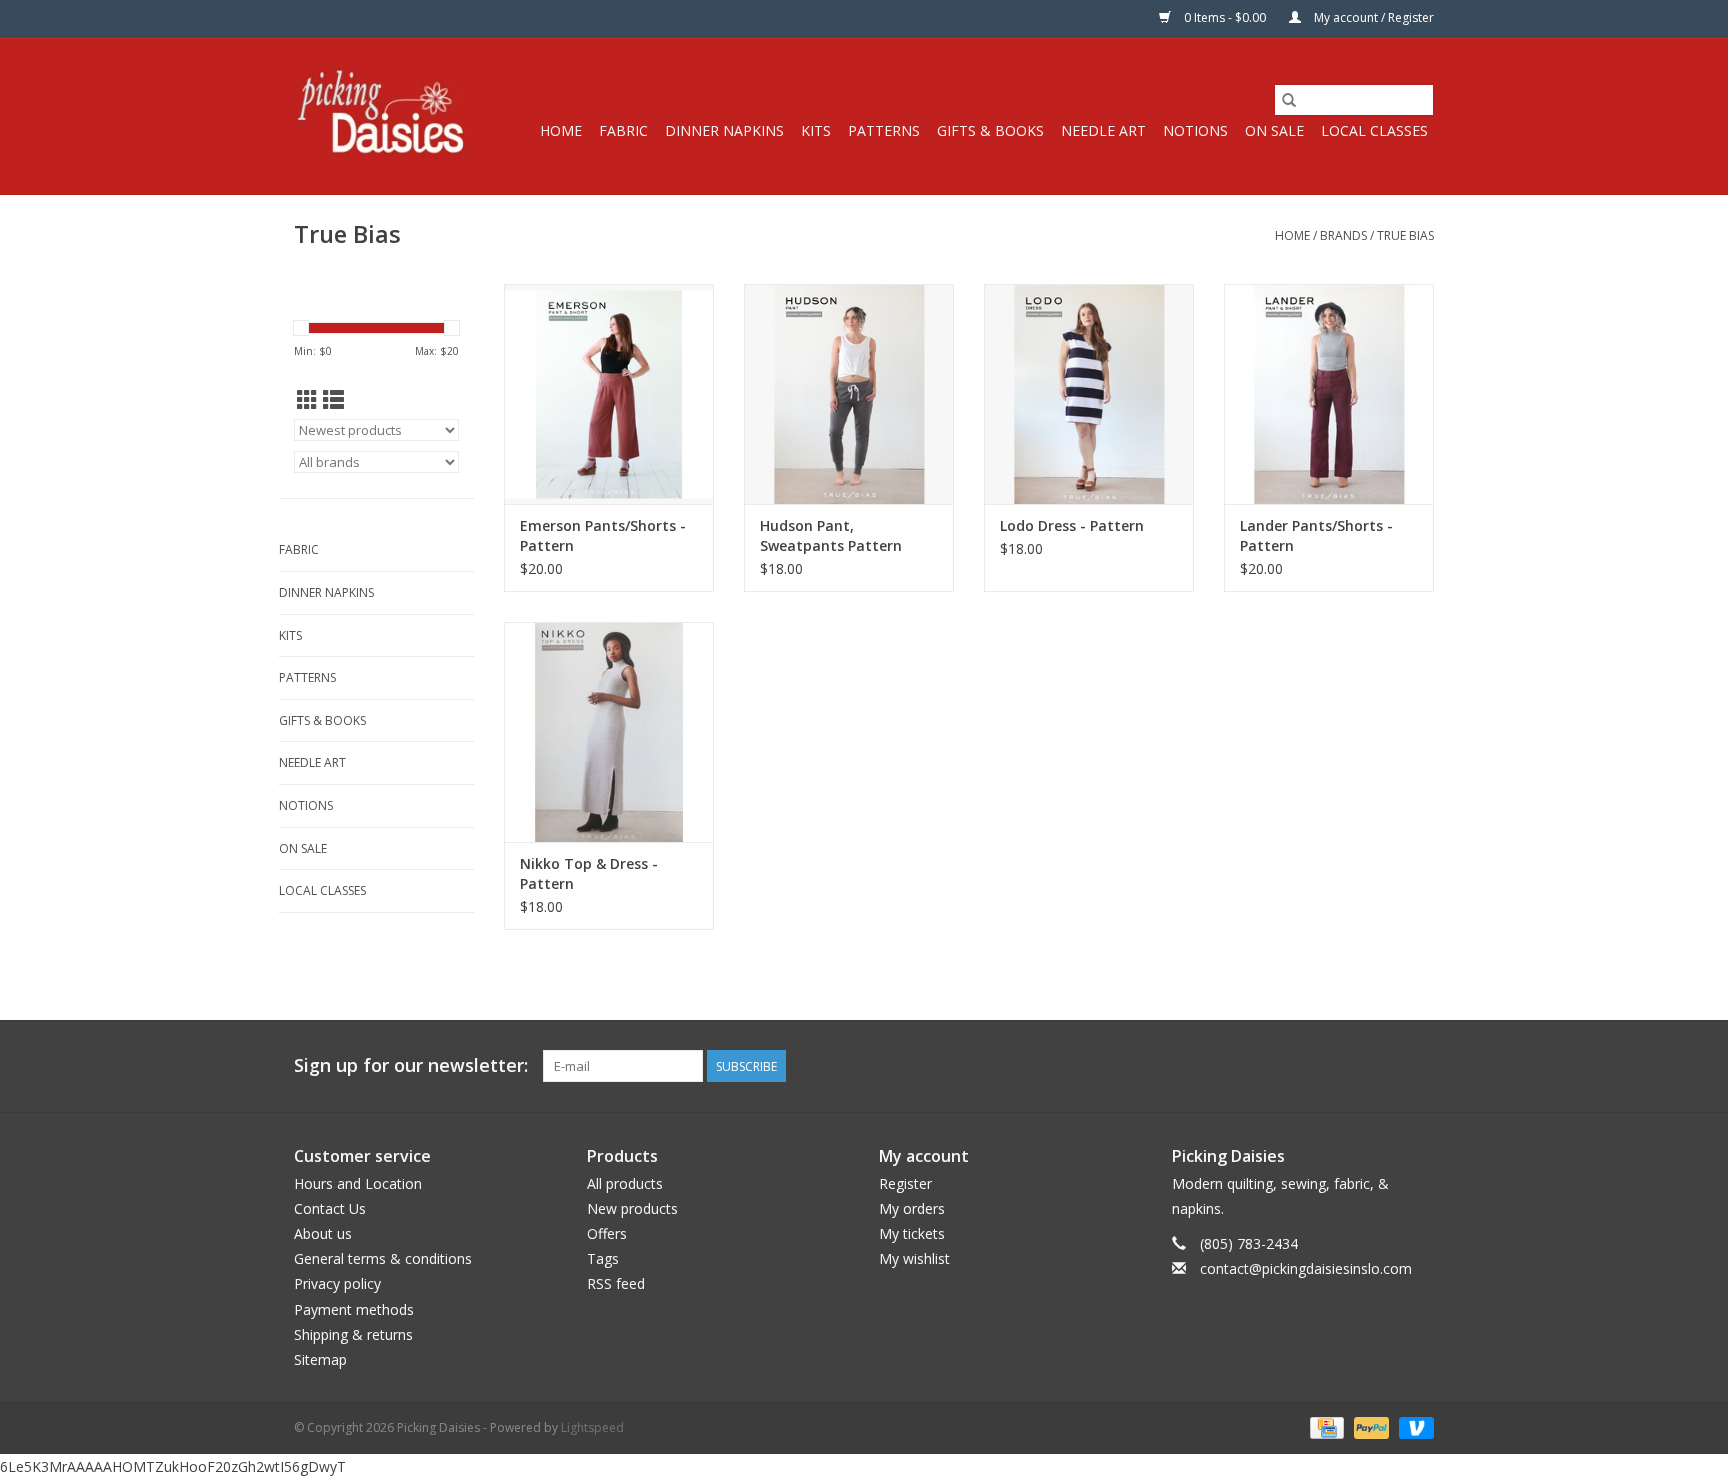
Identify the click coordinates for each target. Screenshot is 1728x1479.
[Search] (1289, 100)
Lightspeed (592, 1427)
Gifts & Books (990, 130)
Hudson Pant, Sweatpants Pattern (831, 535)
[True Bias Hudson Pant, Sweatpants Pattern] (849, 394)
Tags (603, 1258)
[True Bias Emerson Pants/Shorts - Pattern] (609, 394)
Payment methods (354, 1309)
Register (905, 1183)
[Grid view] (307, 400)
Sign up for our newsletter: (411, 1065)
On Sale (1274, 130)
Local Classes (1374, 130)
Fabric (623, 130)
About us (323, 1233)
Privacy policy (337, 1283)
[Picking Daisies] (382, 115)
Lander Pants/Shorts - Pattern (1316, 535)
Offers (607, 1233)
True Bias (1405, 235)
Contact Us (330, 1208)
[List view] (333, 400)
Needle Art (1103, 130)
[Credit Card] (1325, 1426)
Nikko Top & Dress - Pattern (589, 873)
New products (632, 1208)
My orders (912, 1208)
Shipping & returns (353, 1334)
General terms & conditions (383, 1258)
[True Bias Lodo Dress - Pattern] (1089, 394)
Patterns (884, 130)
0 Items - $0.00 (1225, 17)
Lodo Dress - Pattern (1072, 525)
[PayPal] (1369, 1426)
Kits (816, 130)
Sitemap (320, 1359)
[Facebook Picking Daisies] (1346, 1066)
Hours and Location (358, 1183)
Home (561, 130)
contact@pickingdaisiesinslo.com (1306, 1268)
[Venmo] (1413, 1426)
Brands (1343, 235)
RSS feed (616, 1283)
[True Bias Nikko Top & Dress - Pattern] (609, 732)
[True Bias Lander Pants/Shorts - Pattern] (1329, 394)
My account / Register (1372, 17)
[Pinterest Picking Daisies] (1382, 1066)
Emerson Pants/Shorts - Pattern (603, 535)
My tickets (912, 1233)
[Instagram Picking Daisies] (1418, 1066)
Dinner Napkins (724, 130)
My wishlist (914, 1258)
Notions (1195, 130)
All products (625, 1183)
